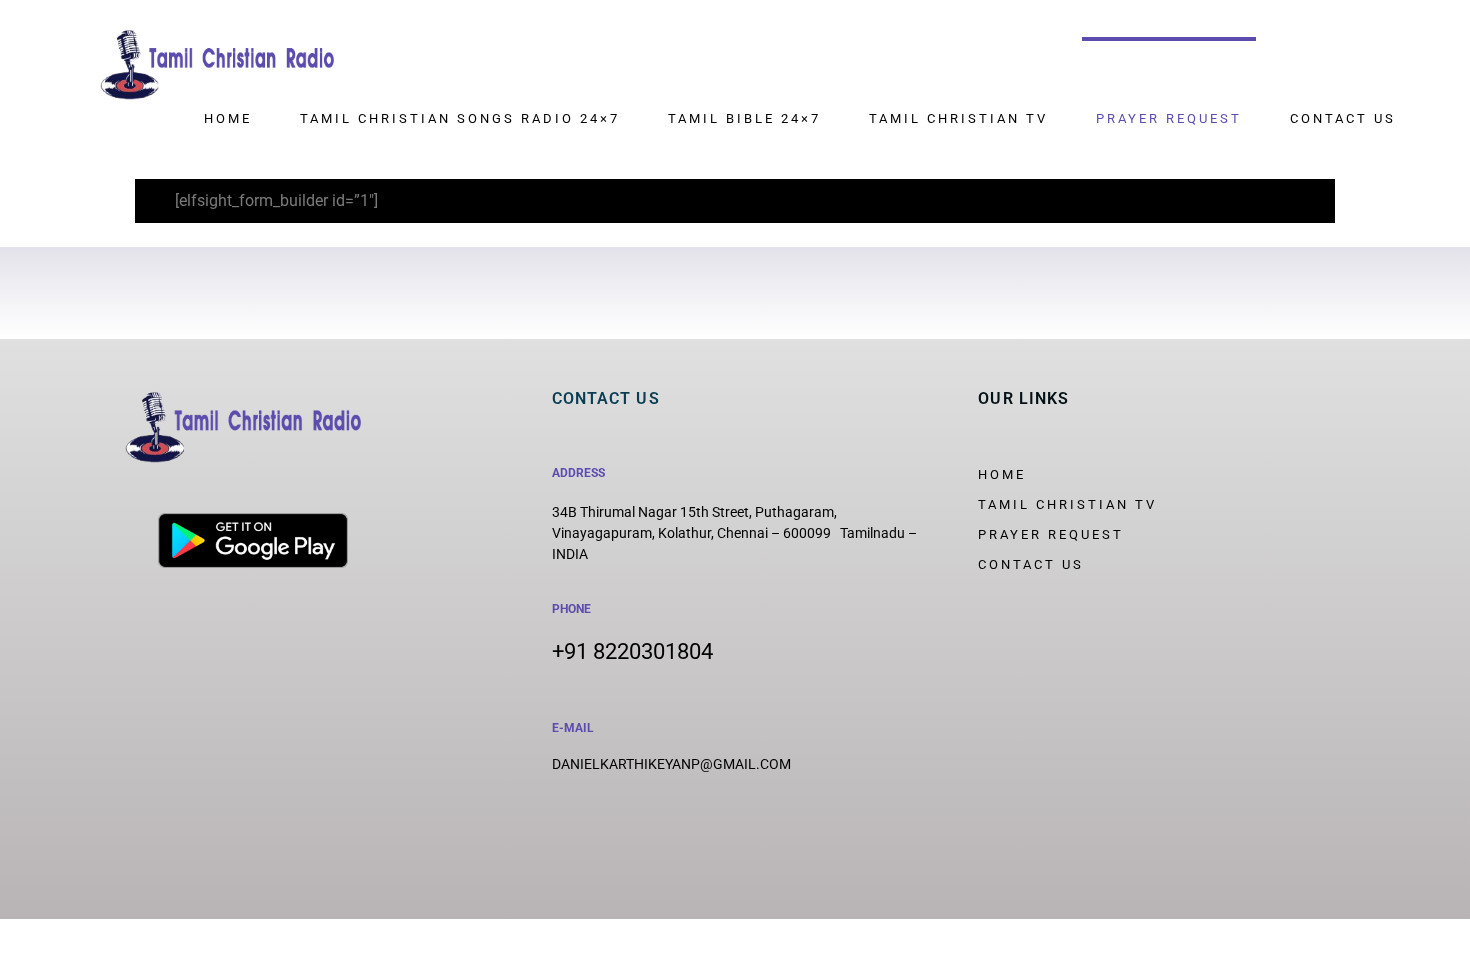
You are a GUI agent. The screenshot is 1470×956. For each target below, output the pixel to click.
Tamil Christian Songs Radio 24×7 (460, 118)
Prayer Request (1169, 118)
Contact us (1343, 118)
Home (228, 118)
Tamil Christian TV (958, 118)
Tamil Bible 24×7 (744, 118)
